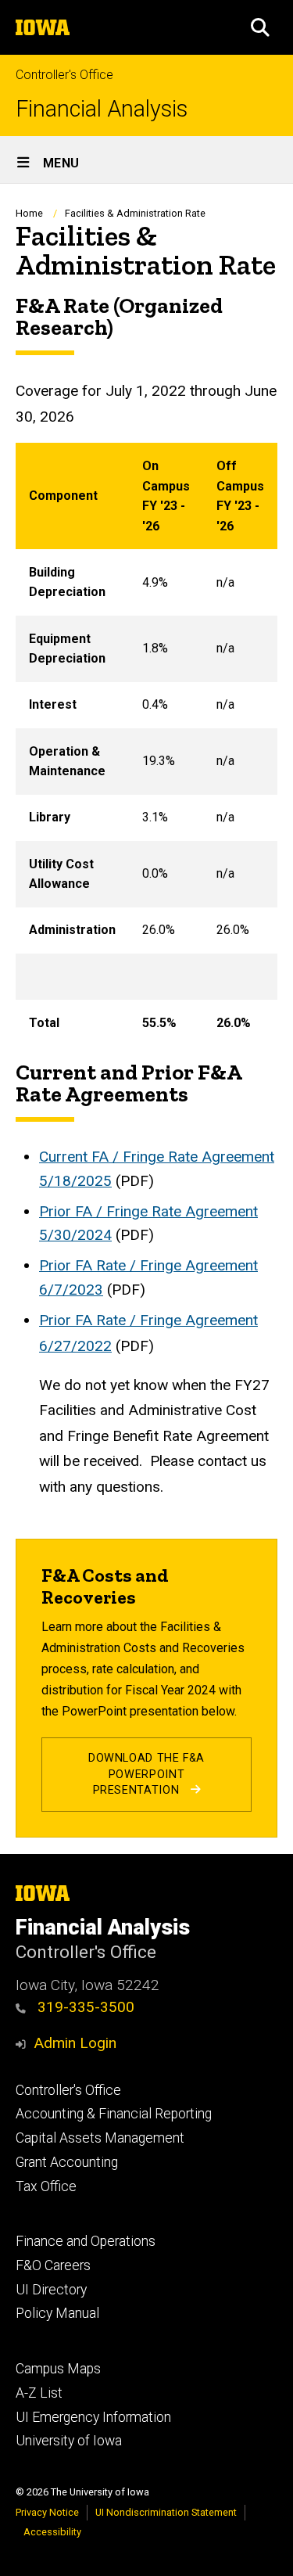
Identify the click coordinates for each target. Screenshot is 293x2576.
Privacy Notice (47, 2512)
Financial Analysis (102, 109)
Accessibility (52, 2532)
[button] (260, 27)
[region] (146, 744)
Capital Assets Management (100, 2138)
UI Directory (51, 2290)
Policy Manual (57, 2313)
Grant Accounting (67, 2162)
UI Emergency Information (93, 2417)
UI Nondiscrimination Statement (166, 2512)
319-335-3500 (84, 2007)
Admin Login (75, 2043)
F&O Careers (53, 2265)
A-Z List (39, 2393)
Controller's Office (64, 75)
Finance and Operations (86, 2241)
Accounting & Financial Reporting (114, 2114)
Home (29, 213)
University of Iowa (69, 2441)
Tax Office (46, 2186)
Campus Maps (58, 2369)
